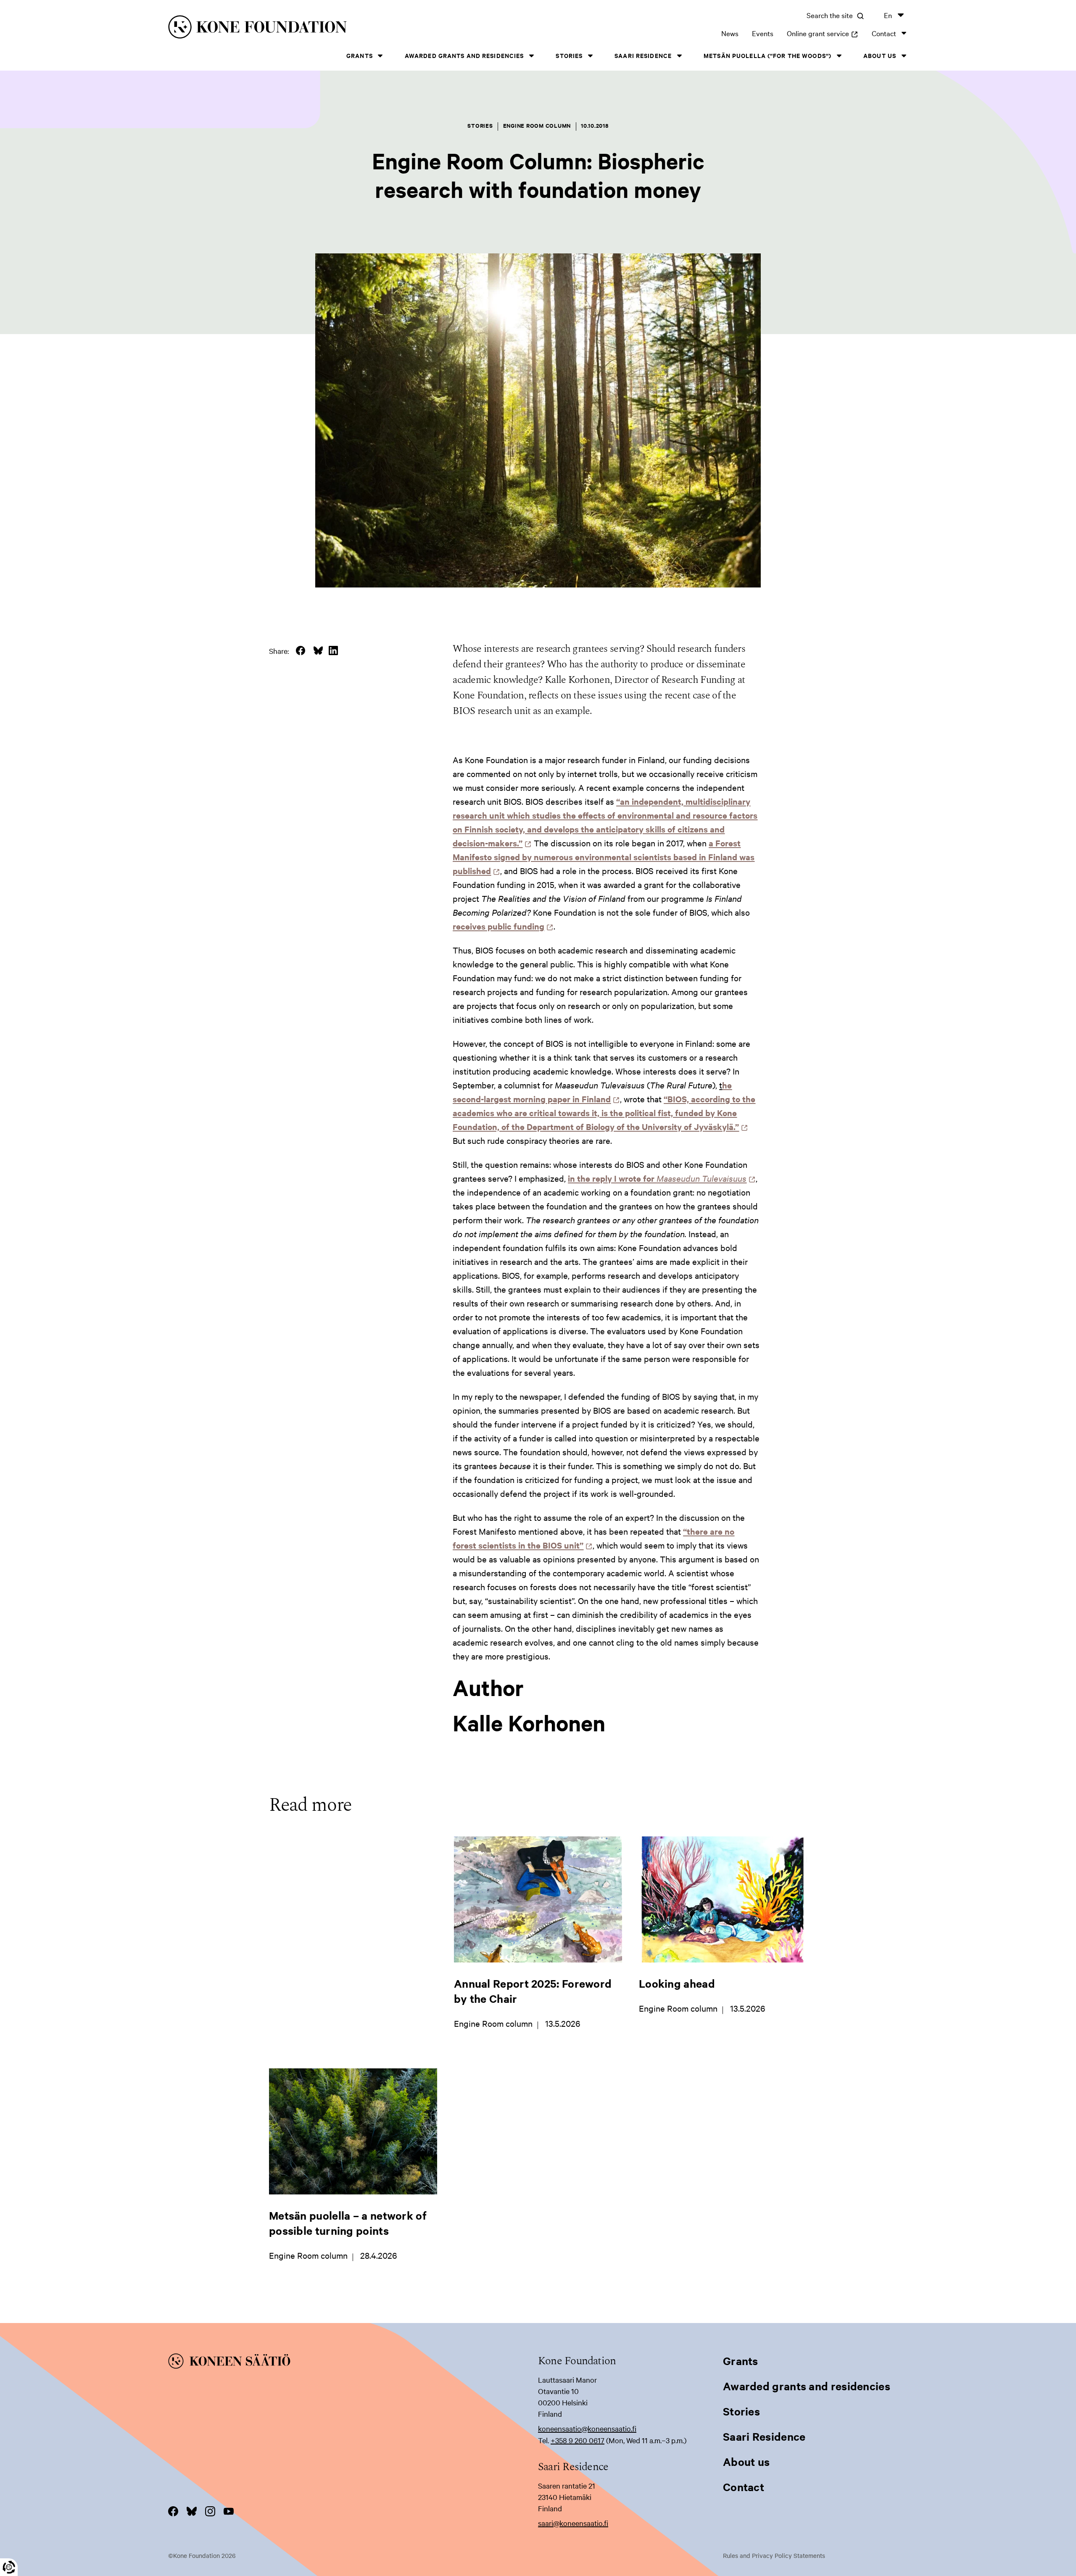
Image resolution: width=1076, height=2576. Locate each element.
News (730, 33)
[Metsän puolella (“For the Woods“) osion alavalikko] (839, 56)
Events (763, 33)
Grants (360, 55)
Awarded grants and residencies (464, 55)
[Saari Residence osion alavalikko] (679, 56)
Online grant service (823, 33)
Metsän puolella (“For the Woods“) (767, 55)
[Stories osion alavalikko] (590, 56)
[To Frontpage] (353, 2363)
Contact (884, 33)
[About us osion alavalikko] (904, 56)
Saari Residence (643, 55)
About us (880, 55)
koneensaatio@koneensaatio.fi (587, 2428)
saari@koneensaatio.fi (573, 2523)
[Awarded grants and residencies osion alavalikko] (531, 56)
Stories (569, 55)
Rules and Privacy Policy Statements (774, 2555)
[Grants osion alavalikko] (380, 56)
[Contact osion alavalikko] (904, 33)
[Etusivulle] (335, 28)
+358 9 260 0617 (578, 2440)
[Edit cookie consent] (9, 2567)
